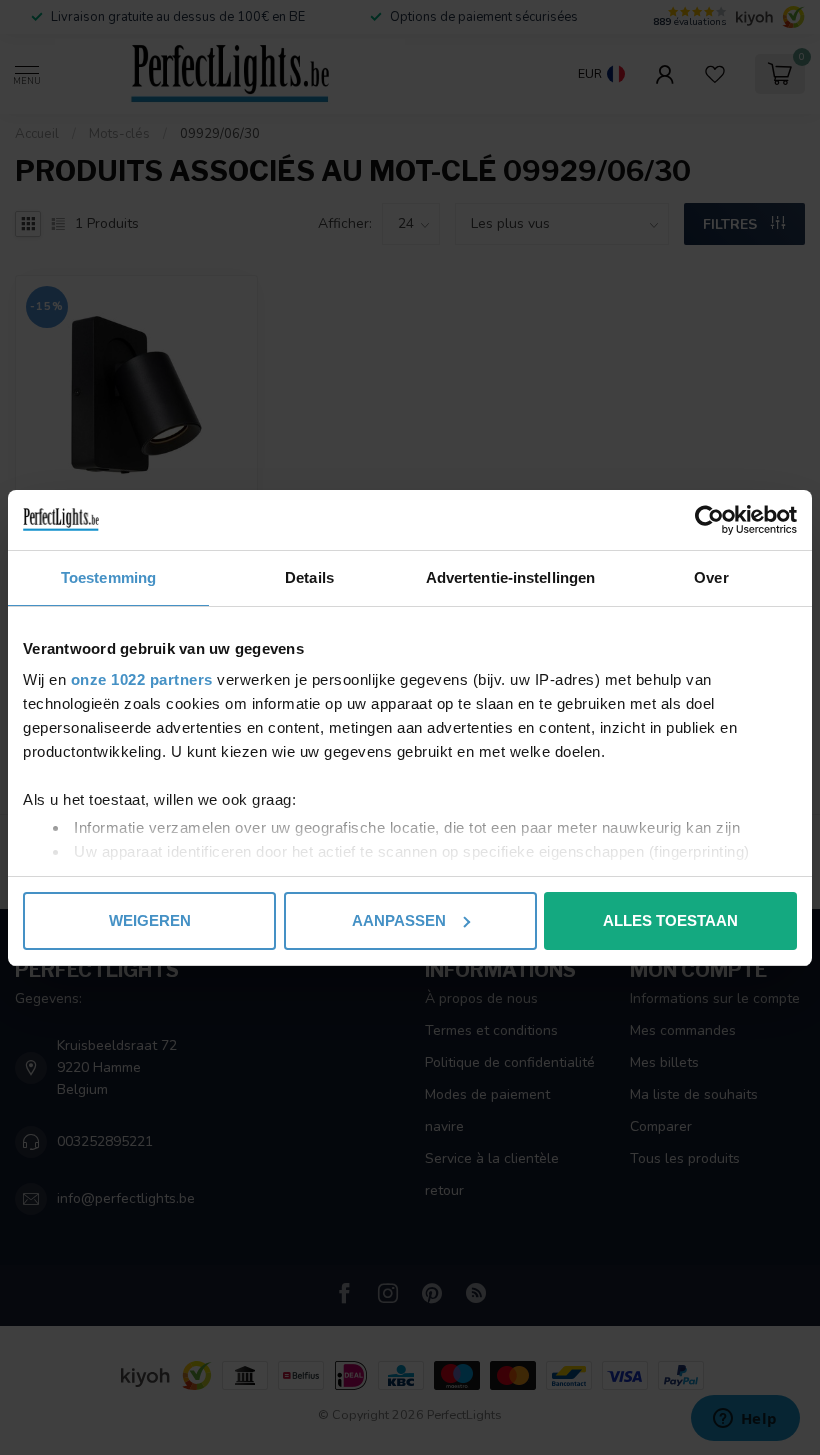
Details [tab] (309, 577)
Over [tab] (711, 577)
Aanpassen (399, 920)
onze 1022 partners (142, 679)
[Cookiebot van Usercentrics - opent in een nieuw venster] (709, 520)
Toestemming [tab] (108, 577)
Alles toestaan (670, 920)
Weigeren (150, 920)
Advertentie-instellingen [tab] (510, 577)
